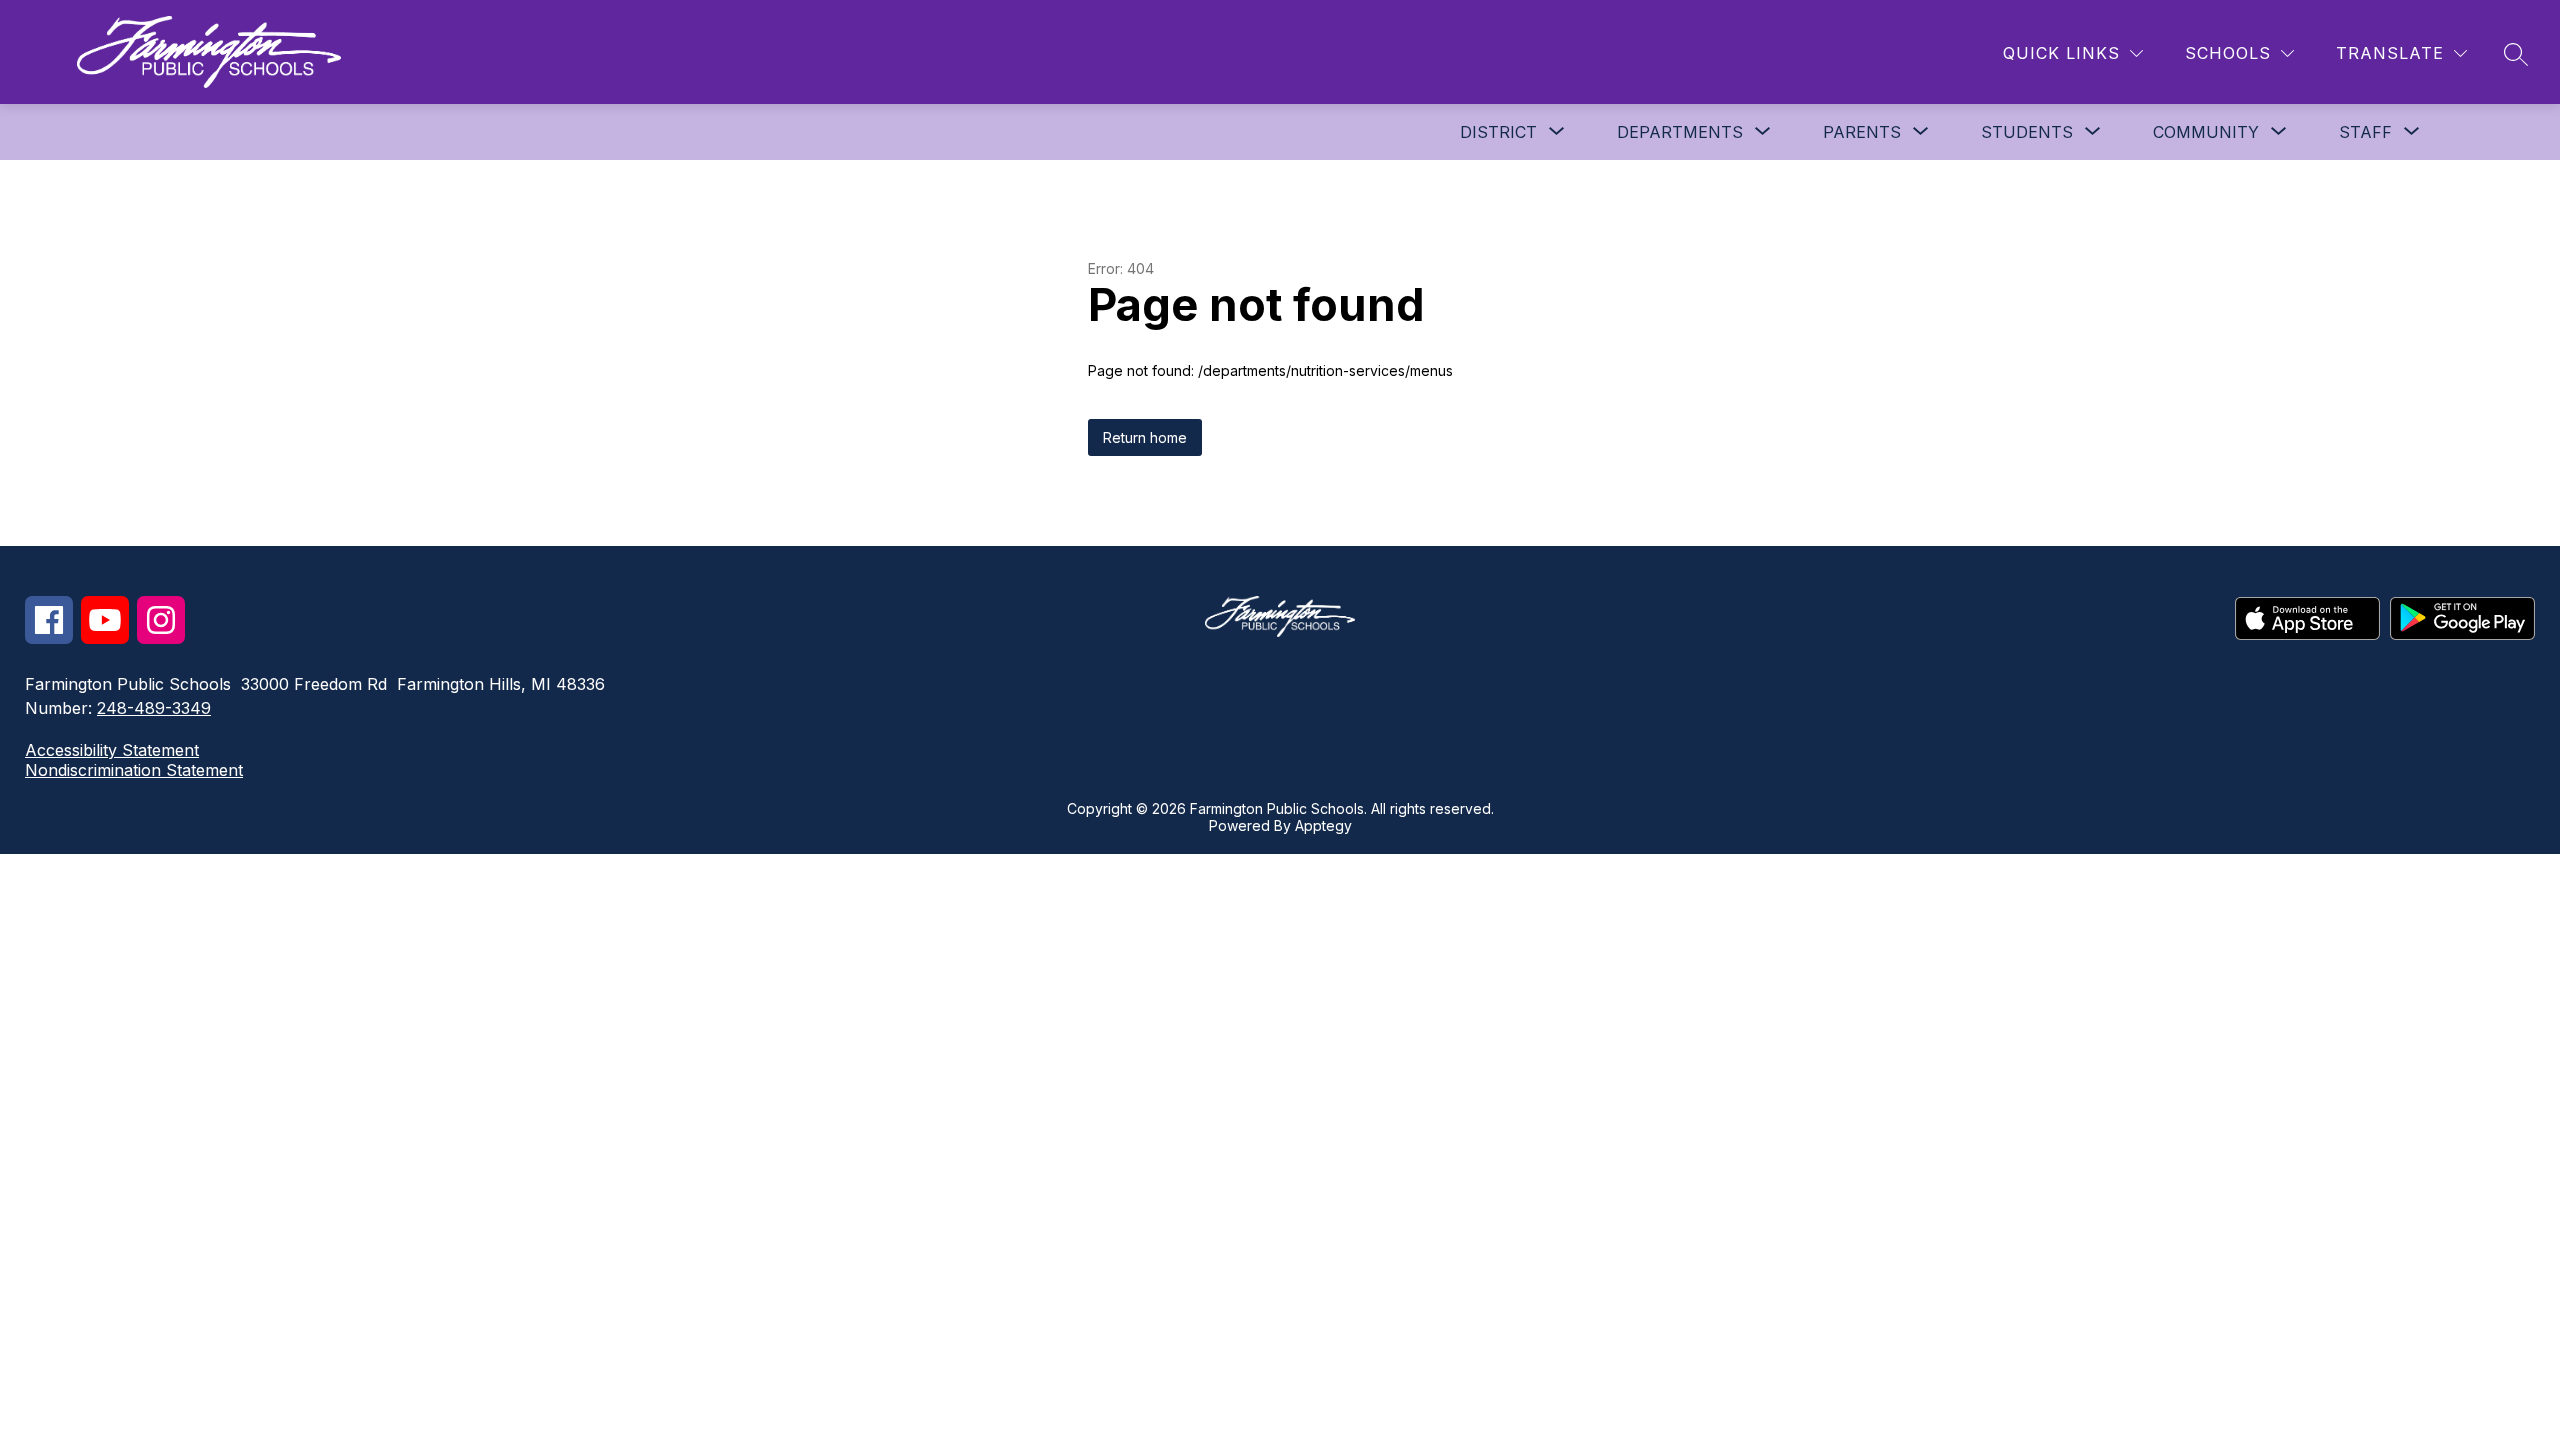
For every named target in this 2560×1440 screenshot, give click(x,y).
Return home (1145, 437)
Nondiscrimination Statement (134, 770)
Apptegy (1323, 825)
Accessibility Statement (112, 750)
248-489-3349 (154, 708)
